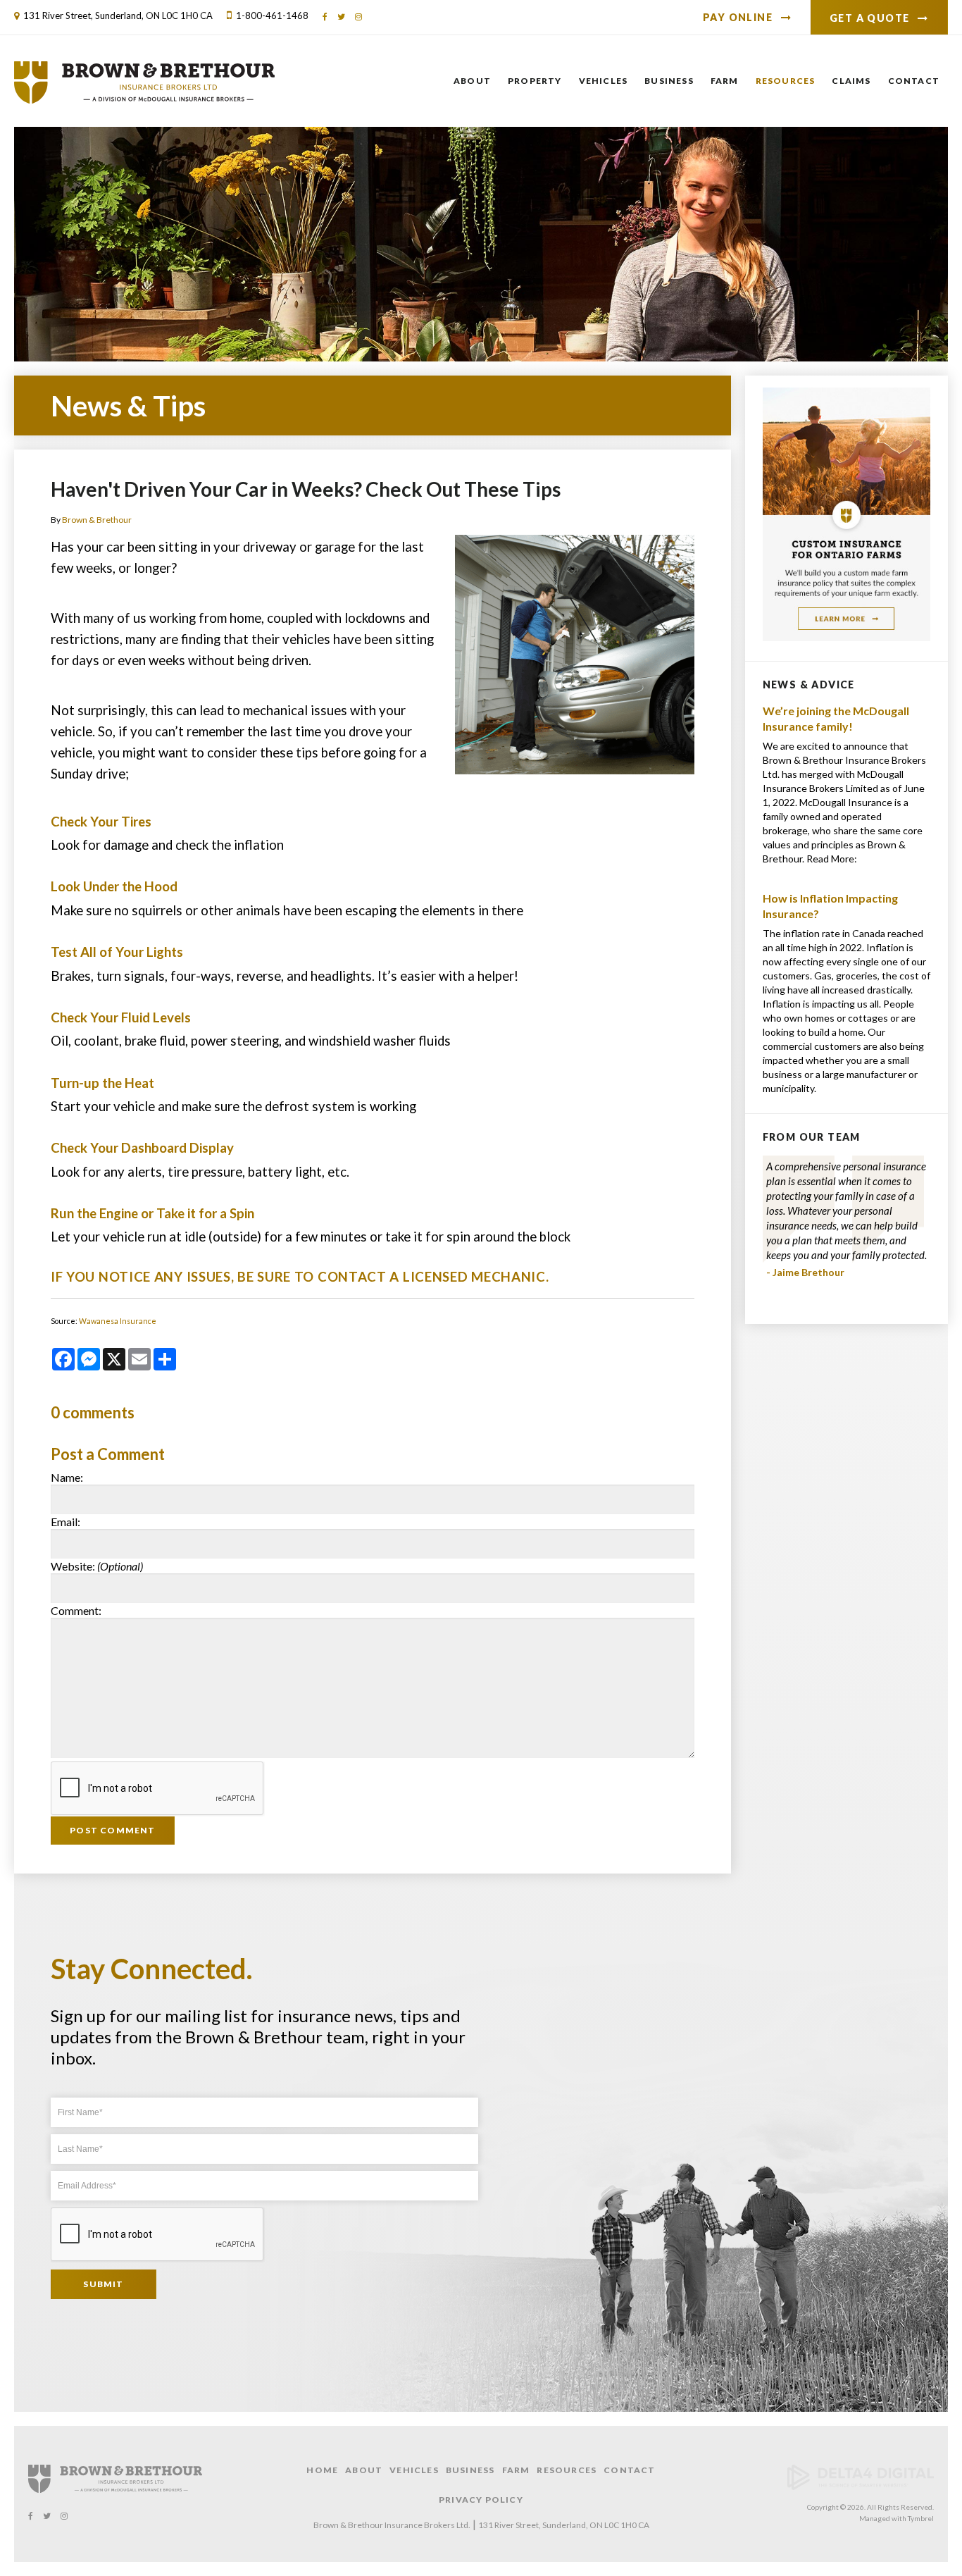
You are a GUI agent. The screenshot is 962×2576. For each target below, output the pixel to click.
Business (669, 81)
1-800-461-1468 (272, 16)
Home (322, 2470)
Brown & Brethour (97, 520)
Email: (65, 1522)
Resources (786, 81)
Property (535, 81)
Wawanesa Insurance (118, 1321)
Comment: (76, 1610)
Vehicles (604, 81)
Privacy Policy (481, 2500)
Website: (97, 1566)
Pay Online (738, 17)
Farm (725, 81)
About (472, 81)
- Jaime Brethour (805, 1272)
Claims (851, 81)
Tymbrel (921, 2518)
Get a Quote (869, 18)
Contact (914, 81)
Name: (67, 1477)
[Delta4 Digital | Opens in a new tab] (861, 2487)
